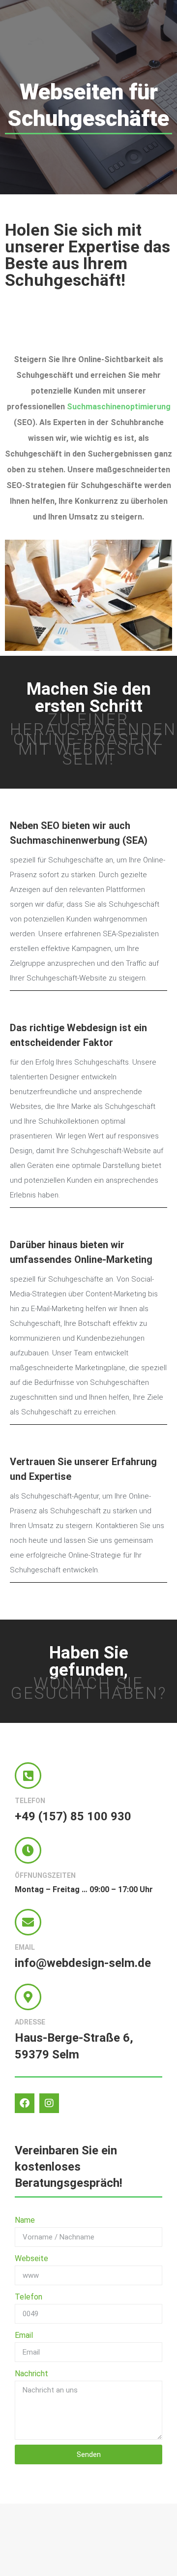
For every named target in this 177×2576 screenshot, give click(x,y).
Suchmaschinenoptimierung (119, 407)
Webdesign (92, 1028)
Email (24, 2335)
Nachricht (31, 2374)
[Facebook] (25, 2103)
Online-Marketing (113, 1259)
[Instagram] (49, 2103)
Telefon (29, 2297)
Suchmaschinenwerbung (65, 840)
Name (25, 2220)
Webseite (31, 2258)
